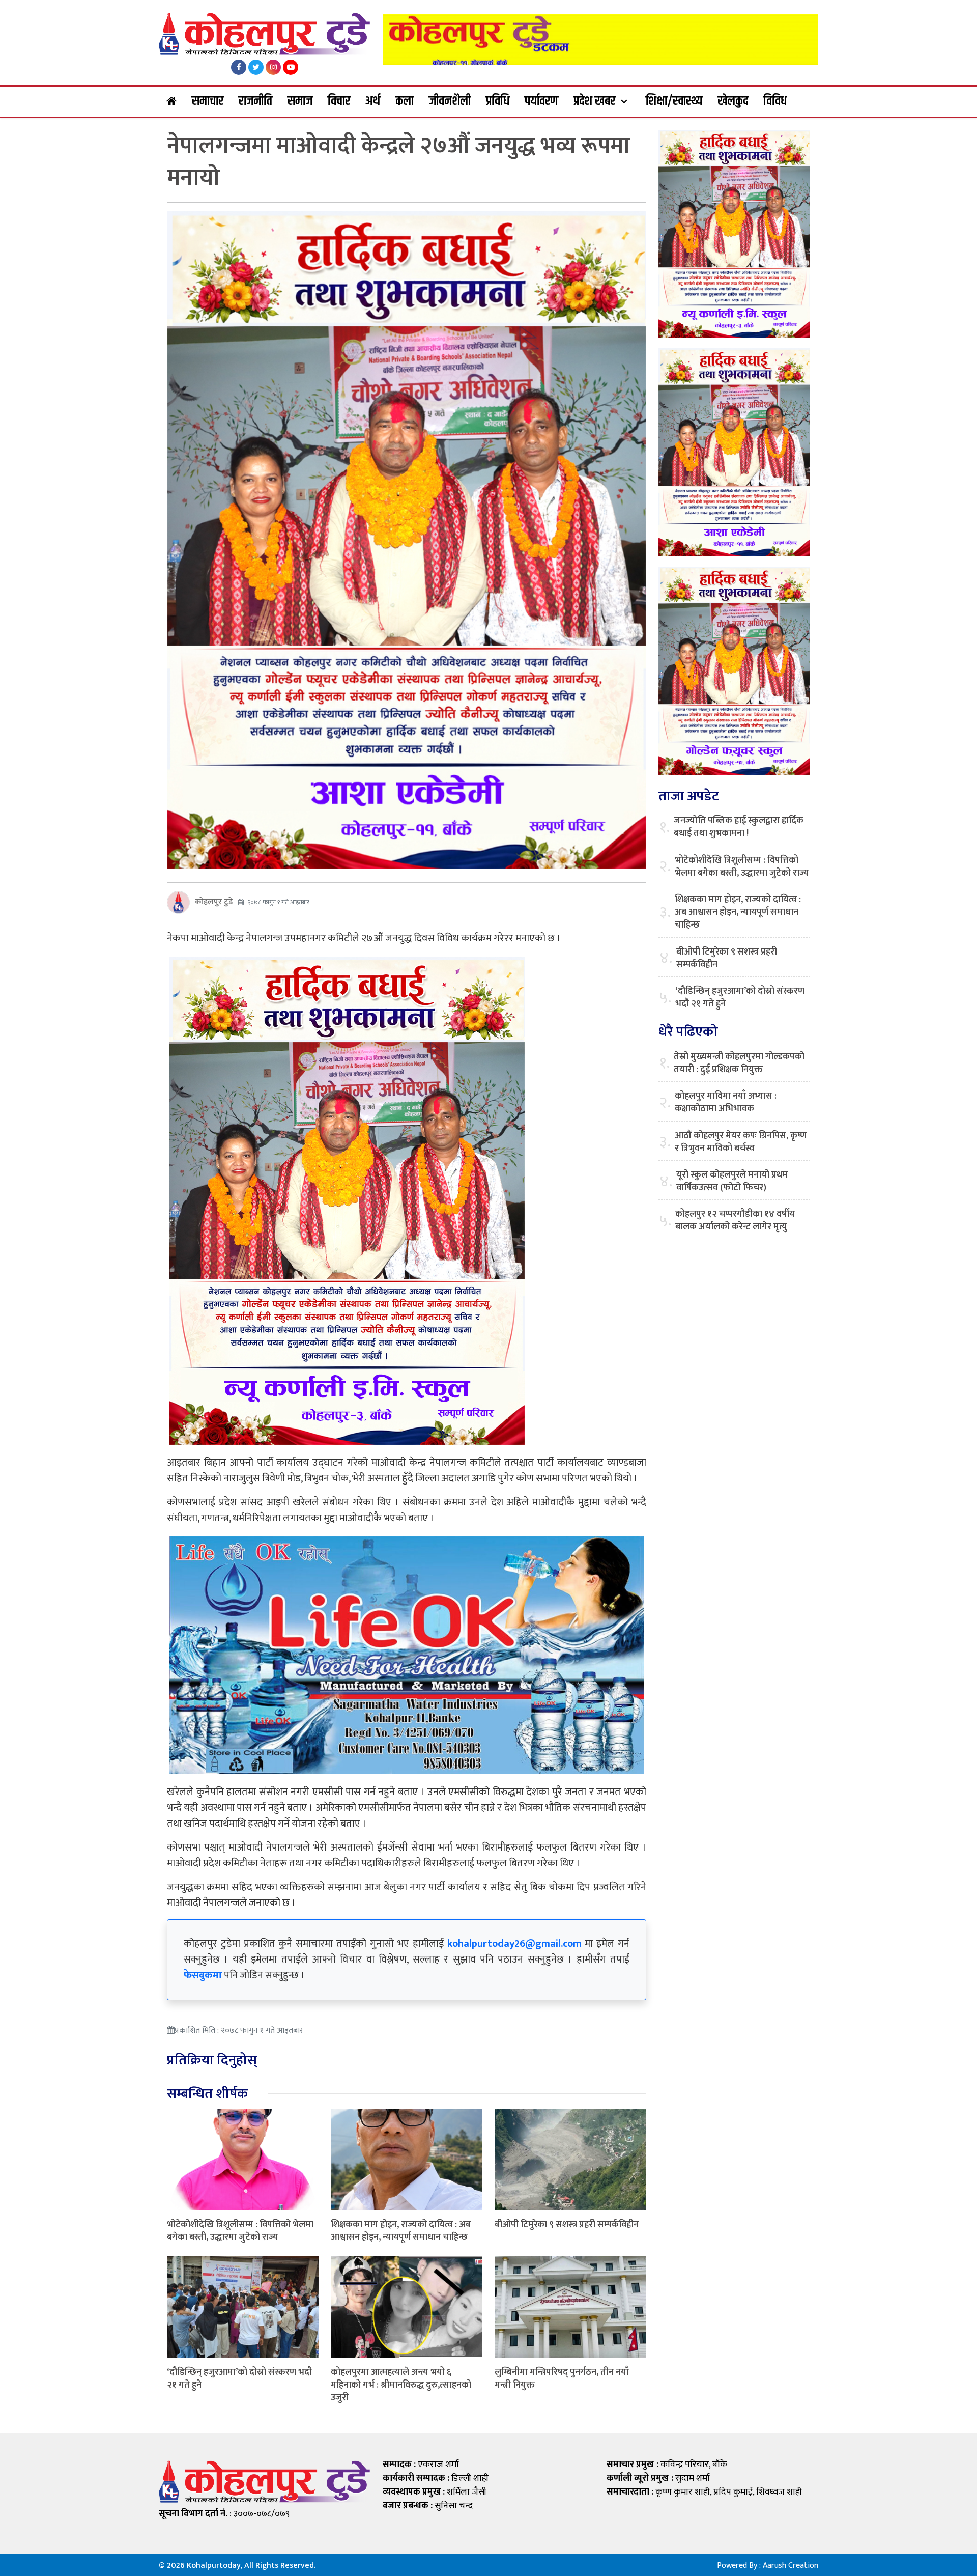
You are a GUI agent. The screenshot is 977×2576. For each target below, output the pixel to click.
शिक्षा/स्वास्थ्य (674, 101)
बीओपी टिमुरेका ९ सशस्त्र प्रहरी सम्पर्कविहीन (567, 2225)
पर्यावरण (541, 101)
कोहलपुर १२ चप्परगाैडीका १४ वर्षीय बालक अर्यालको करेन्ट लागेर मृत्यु (735, 1221)
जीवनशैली (450, 101)
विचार (339, 101)
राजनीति (255, 101)
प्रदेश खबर (594, 101)
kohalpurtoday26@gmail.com (514, 1944)
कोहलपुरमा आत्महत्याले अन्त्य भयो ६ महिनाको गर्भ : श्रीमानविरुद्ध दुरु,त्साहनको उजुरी (401, 2385)
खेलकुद (733, 101)
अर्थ (373, 101)
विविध (775, 101)
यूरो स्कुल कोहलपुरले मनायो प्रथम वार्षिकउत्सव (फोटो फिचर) (732, 1182)
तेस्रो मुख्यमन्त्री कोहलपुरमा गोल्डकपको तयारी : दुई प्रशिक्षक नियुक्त (739, 1063)
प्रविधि (498, 101)
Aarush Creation (791, 2566)
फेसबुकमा (203, 1975)
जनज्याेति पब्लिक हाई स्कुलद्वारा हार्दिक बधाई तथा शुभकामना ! (739, 827)
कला (405, 101)
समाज (300, 101)
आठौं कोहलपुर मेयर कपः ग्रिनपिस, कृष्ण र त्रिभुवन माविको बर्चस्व (741, 1142)
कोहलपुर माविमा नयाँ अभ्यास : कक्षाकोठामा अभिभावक (726, 1103)
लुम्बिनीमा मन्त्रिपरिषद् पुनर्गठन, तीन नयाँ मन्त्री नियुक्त (562, 2379)
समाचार (208, 101)
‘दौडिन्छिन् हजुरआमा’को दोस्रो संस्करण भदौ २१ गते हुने (239, 2379)
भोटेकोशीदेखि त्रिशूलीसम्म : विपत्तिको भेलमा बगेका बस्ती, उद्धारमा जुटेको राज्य (240, 2231)
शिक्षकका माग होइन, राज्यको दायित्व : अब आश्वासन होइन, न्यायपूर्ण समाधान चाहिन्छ (401, 2231)
